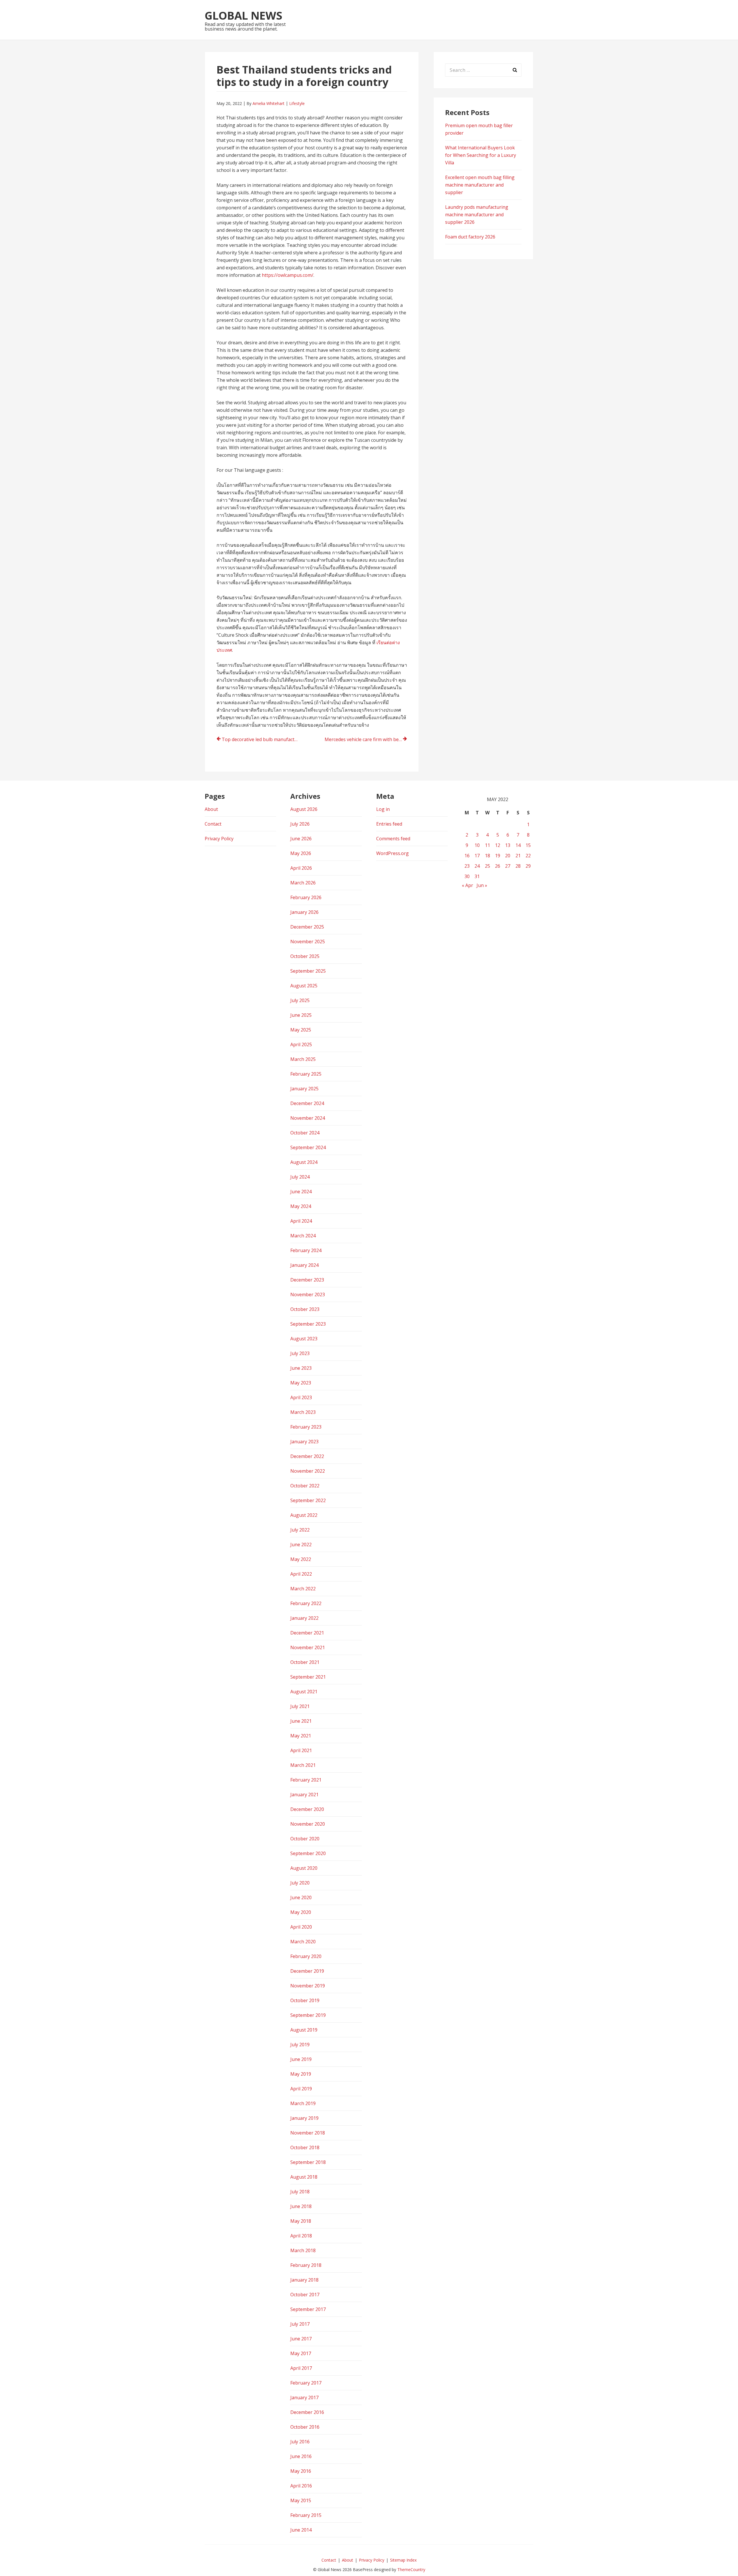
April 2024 (301, 1221)
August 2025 (304, 986)
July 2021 (300, 1706)
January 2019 (304, 2118)
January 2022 (304, 1618)
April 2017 (301, 2368)
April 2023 (301, 1397)
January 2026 (304, 912)
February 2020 (306, 1956)
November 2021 (308, 1647)
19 (498, 856)
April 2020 (301, 1927)
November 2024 (308, 1118)
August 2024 (304, 1162)
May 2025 (301, 1030)
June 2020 (301, 1897)
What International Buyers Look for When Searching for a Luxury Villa (481, 155)
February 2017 (306, 2383)
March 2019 (303, 2103)
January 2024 (304, 1265)
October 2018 (305, 2147)
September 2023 (308, 1324)
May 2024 (301, 1206)
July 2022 (300, 1530)
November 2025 (308, 942)
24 (477, 866)
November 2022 (308, 1471)
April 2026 (301, 868)
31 (477, 876)
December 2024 (307, 1103)
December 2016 (307, 2412)
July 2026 (300, 824)
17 (477, 856)
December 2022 (307, 1456)
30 (467, 876)
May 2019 (301, 2074)
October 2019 (305, 2000)
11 (487, 845)
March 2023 (303, 1412)
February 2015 (306, 2515)
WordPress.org (392, 853)
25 (487, 866)
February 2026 (306, 897)
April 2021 (301, 1750)
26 (498, 866)
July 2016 (300, 2442)
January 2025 (304, 1089)
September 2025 (308, 971)
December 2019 (307, 1971)
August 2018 (304, 2177)
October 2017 (305, 2295)
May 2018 (301, 2221)
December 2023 (307, 1280)
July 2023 (300, 1353)
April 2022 (301, 1574)
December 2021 (307, 1633)
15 (528, 845)
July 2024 (300, 1177)
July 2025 (300, 1000)
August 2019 (304, 2030)
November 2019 (308, 1986)
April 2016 (301, 2486)
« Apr (467, 885)
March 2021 (303, 1765)
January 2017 (304, 2397)
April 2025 (301, 1044)
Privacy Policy (219, 839)
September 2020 (308, 1853)
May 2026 (301, 853)
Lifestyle (297, 103)
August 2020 (304, 1868)
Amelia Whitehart (269, 103)
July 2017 (300, 2324)
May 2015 (301, 2500)
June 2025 (301, 1015)
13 (508, 845)
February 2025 (306, 1074)
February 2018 (306, 2265)
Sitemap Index (403, 2560)
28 (518, 866)
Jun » (482, 885)
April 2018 (301, 2236)
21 (518, 856)
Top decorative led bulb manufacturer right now (263, 739)
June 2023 (301, 1368)
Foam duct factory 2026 (470, 237)
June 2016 (301, 2456)
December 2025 (307, 927)
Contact (213, 824)
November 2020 (308, 1824)
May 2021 (301, 1736)
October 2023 (305, 1309)
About (211, 809)
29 (528, 866)
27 (508, 866)
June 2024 (301, 1192)
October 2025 (305, 956)
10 (477, 845)
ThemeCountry (411, 2570)
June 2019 (301, 2059)
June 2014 (301, 2530)
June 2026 (301, 839)
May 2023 (301, 1383)
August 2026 (304, 809)
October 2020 (305, 1839)
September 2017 (308, 2309)
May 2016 (301, 2471)
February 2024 (306, 1250)
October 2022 (305, 1486)
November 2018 (308, 2133)
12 (498, 845)
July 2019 (300, 2045)
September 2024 (308, 1147)
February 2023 (306, 1427)
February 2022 (306, 1603)
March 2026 (303, 883)
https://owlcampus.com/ (288, 275)
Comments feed (393, 839)
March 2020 (303, 1942)
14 (518, 845)
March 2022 (303, 1589)
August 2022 (304, 1515)
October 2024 (305, 1133)
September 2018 (308, 2162)
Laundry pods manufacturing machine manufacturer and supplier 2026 (477, 215)
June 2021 (301, 1721)
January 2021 (304, 1795)
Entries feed (389, 824)
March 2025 (303, 1059)
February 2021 (306, 1780)
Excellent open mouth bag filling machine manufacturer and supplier (480, 185)
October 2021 (305, 1662)
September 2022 (308, 1500)
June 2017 (301, 2339)
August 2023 (304, 1339)
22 (528, 856)
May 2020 (301, 1912)
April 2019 (301, 2089)
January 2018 (304, 2280)
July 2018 (300, 2192)
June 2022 (301, 1545)
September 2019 (308, 2015)
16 (467, 856)
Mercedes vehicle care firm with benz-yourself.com (366, 739)
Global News (243, 15)
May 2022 (301, 1559)
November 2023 (308, 1294)
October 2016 (305, 2427)
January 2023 (304, 1442)
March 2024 (303, 1236)
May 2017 (301, 2353)
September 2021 (308, 1677)
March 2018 (303, 2250)
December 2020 (307, 1809)
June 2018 (301, 2206)
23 (467, 866)
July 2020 (300, 1883)
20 (508, 856)
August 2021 (304, 1692)
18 (487, 856)
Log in (383, 809)
